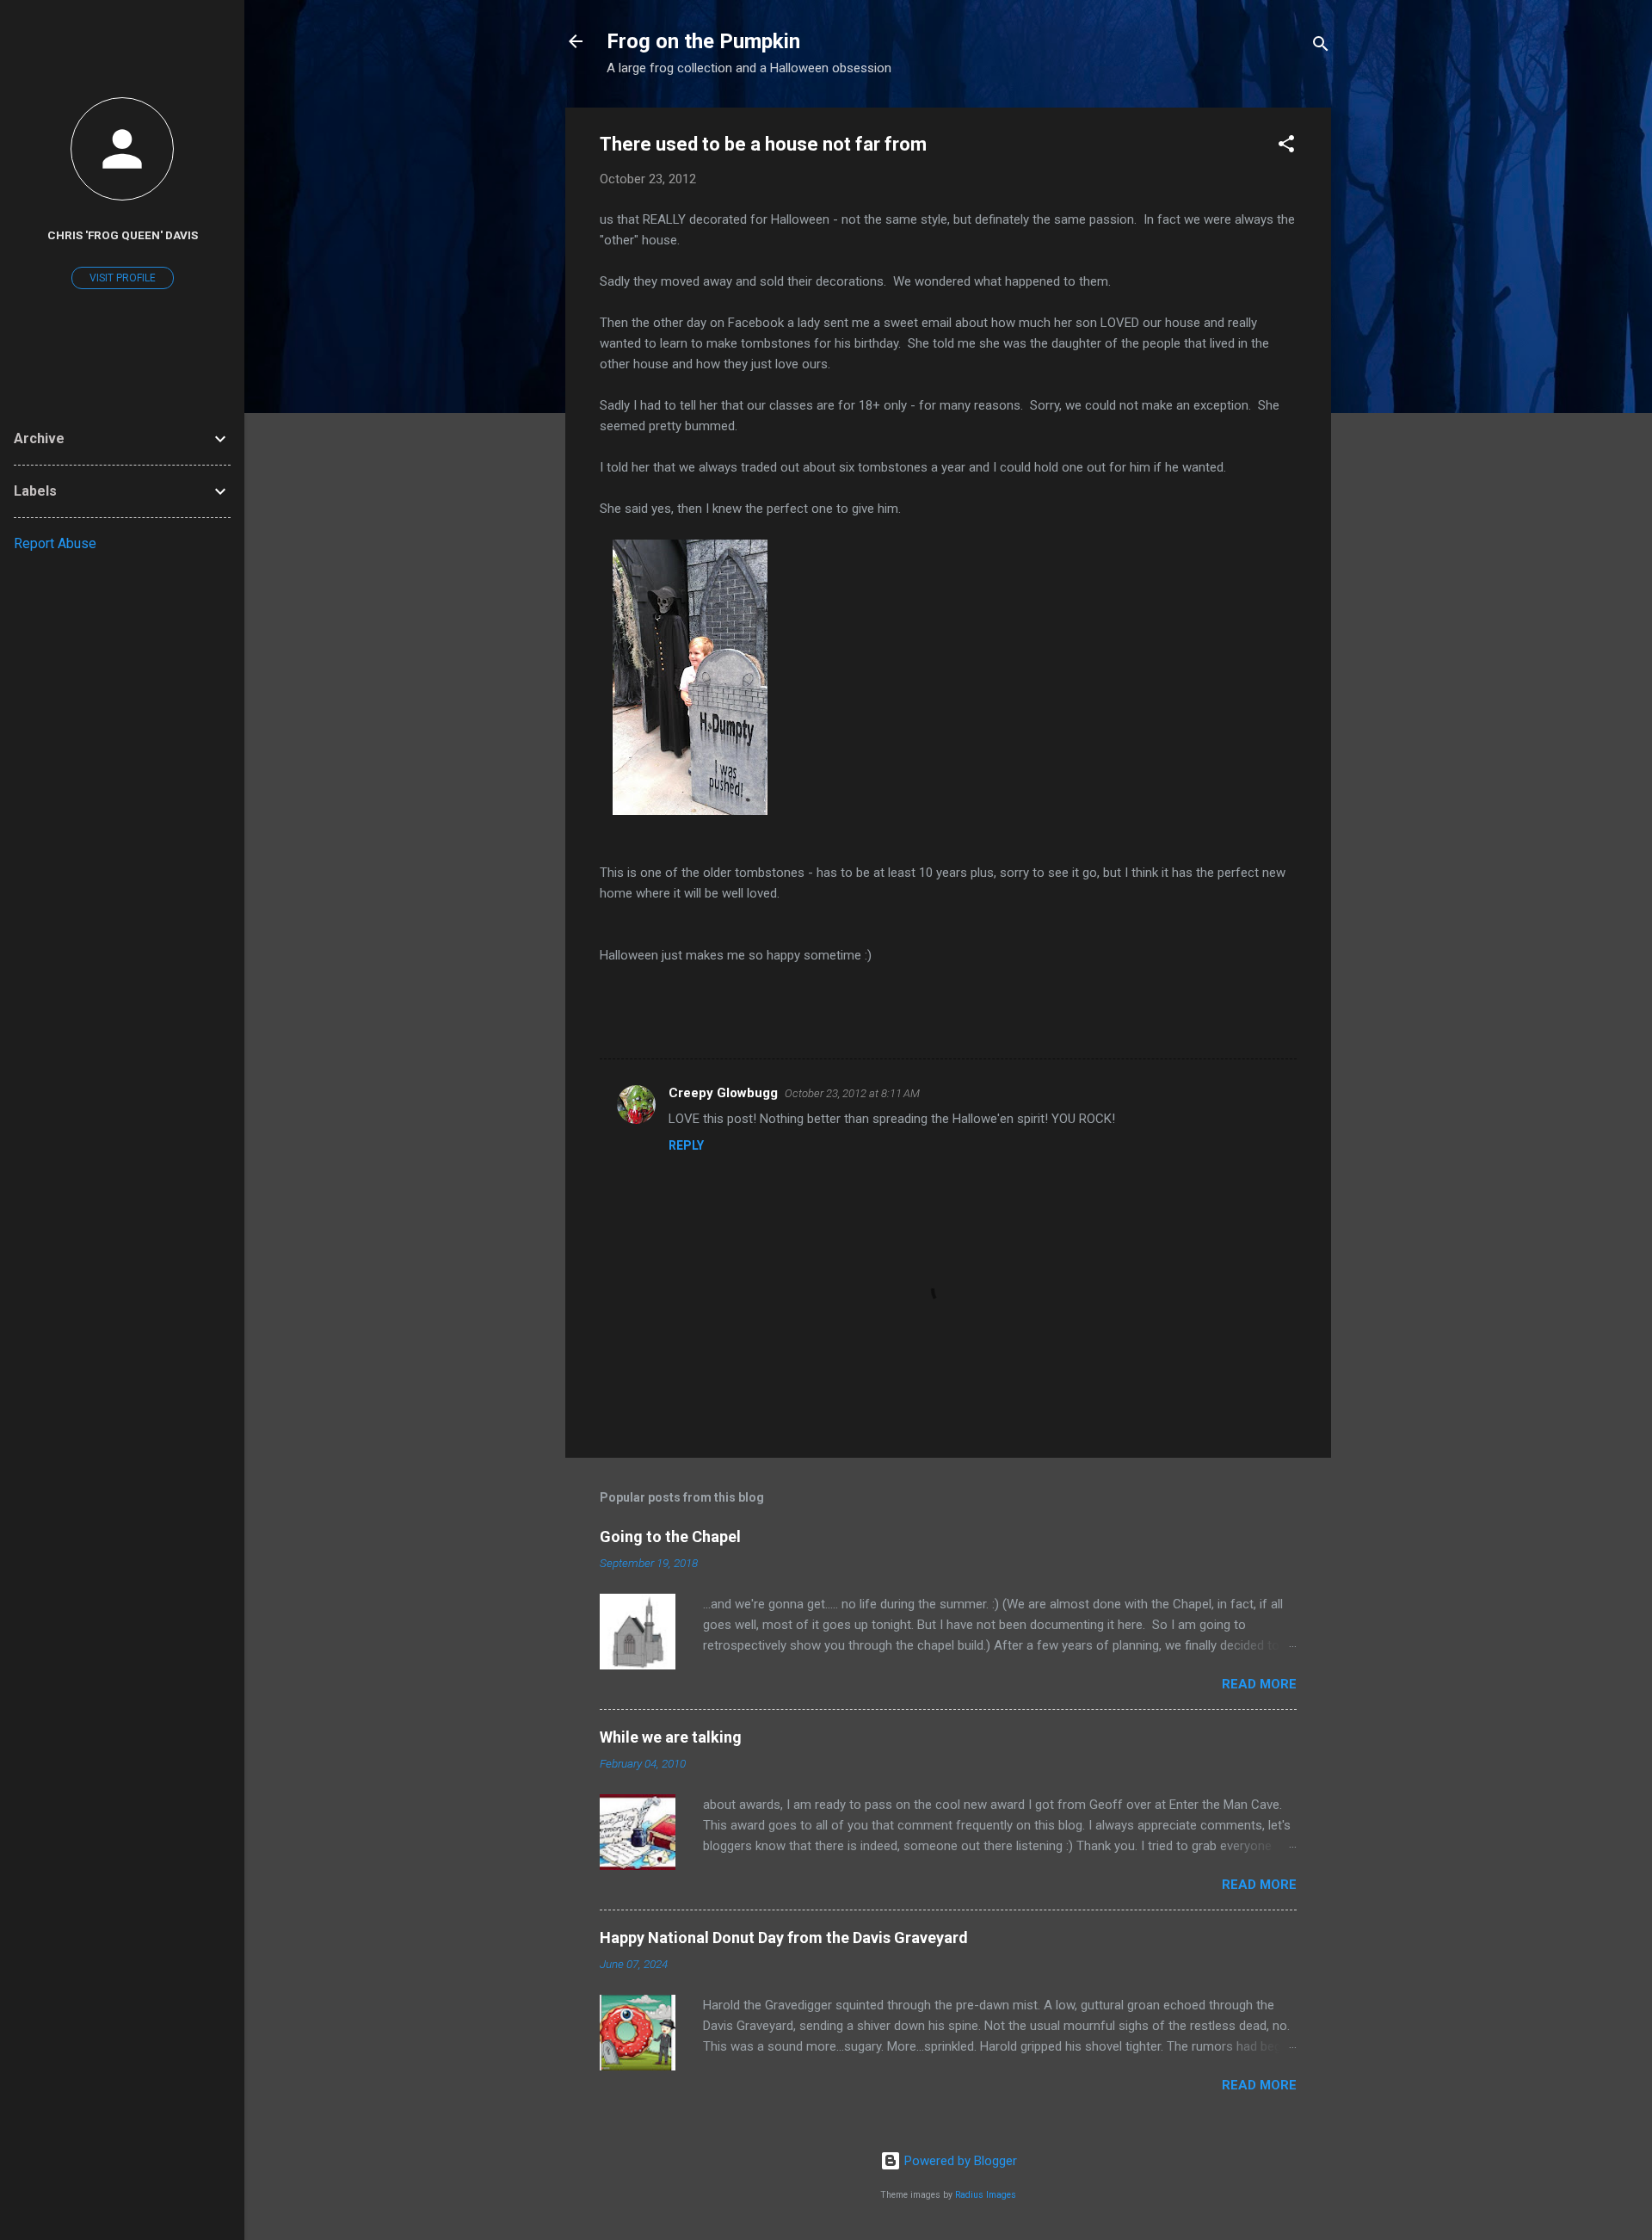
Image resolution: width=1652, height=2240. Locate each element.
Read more (1259, 1684)
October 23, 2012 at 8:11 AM (852, 1093)
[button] (1286, 147)
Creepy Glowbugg (723, 1093)
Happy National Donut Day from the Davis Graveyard (784, 1938)
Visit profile (123, 278)
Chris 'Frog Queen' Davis (123, 235)
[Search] (1321, 47)
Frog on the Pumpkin (703, 41)
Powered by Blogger (959, 2161)
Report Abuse (55, 543)
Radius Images (986, 2195)
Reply (686, 1145)
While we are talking (671, 1737)
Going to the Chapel (670, 1537)
